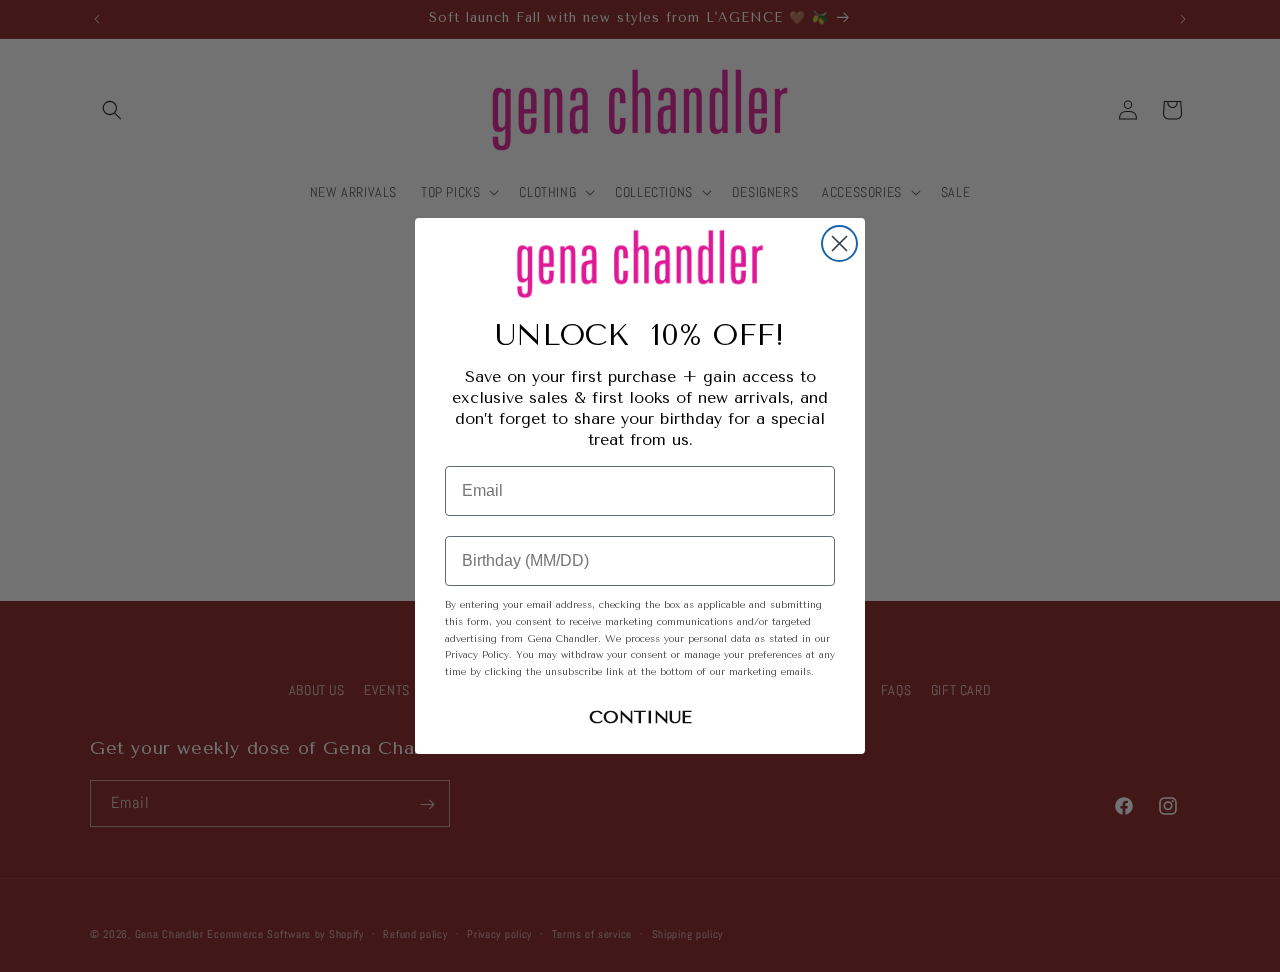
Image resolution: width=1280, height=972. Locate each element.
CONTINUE (640, 717)
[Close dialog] (839, 243)
